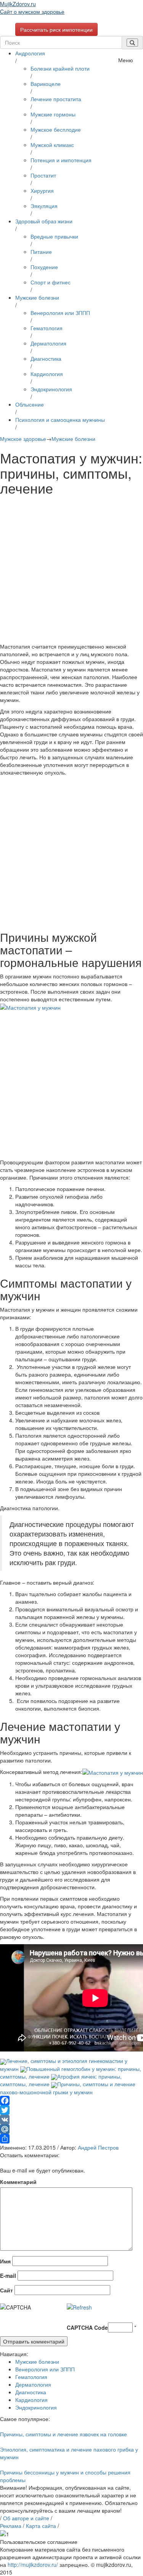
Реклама (11, 2526)
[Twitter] (71, 2110)
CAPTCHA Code (87, 2327)
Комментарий (18, 2182)
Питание (41, 252)
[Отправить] (71, 2139)
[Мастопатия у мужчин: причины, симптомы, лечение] (30, 1007)
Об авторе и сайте (26, 2518)
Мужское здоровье (23, 439)
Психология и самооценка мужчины (60, 420)
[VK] (71, 2120)
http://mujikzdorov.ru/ (33, 2565)
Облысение (30, 404)
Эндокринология (51, 389)
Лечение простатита (56, 99)
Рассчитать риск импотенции (56, 29)
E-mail (8, 2276)
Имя (5, 2261)
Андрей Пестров (98, 2147)
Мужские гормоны (53, 114)
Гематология (47, 328)
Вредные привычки (54, 236)
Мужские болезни (37, 297)
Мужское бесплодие (56, 129)
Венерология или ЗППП (60, 313)
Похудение (44, 267)
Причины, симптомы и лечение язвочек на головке (63, 2434)
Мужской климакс (52, 145)
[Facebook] (71, 2101)
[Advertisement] (71, 571)
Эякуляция (44, 206)
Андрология (30, 53)
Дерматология (48, 343)
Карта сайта (41, 2526)
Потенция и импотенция (61, 160)
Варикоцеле (46, 84)
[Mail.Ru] (71, 2129)
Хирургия (42, 190)
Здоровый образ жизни (44, 221)
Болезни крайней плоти (60, 68)
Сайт (6, 2290)
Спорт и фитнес (51, 282)
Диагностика (46, 358)
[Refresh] (79, 2307)
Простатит (43, 175)
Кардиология (47, 374)
